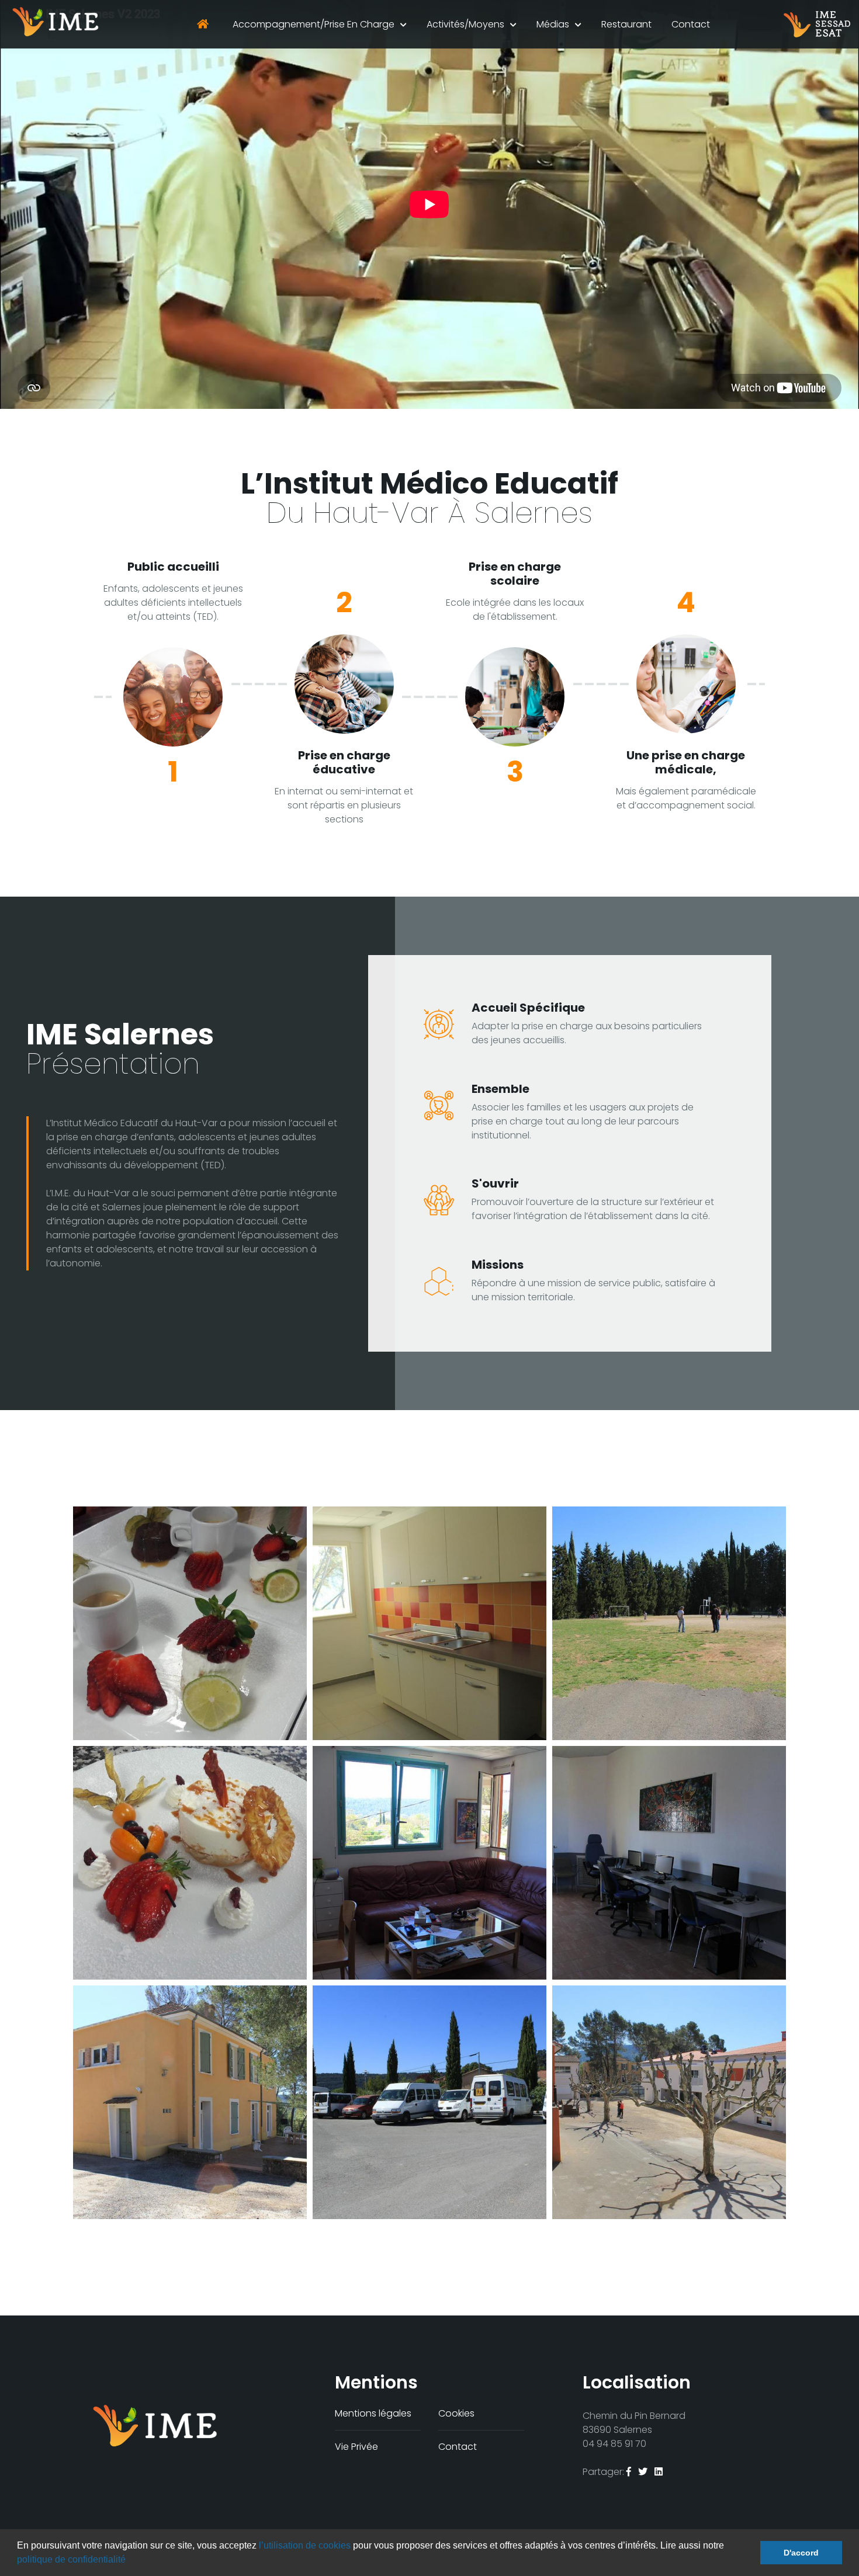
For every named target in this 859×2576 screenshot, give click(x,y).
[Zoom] (190, 1623)
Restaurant (626, 24)
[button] (130, 2561)
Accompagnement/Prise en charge (314, 24)
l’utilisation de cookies (305, 2545)
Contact (691, 24)
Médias (553, 24)
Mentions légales (373, 2413)
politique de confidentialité (71, 2559)
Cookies (456, 2413)
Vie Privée (356, 2447)
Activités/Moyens (465, 24)
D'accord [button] (801, 2553)
